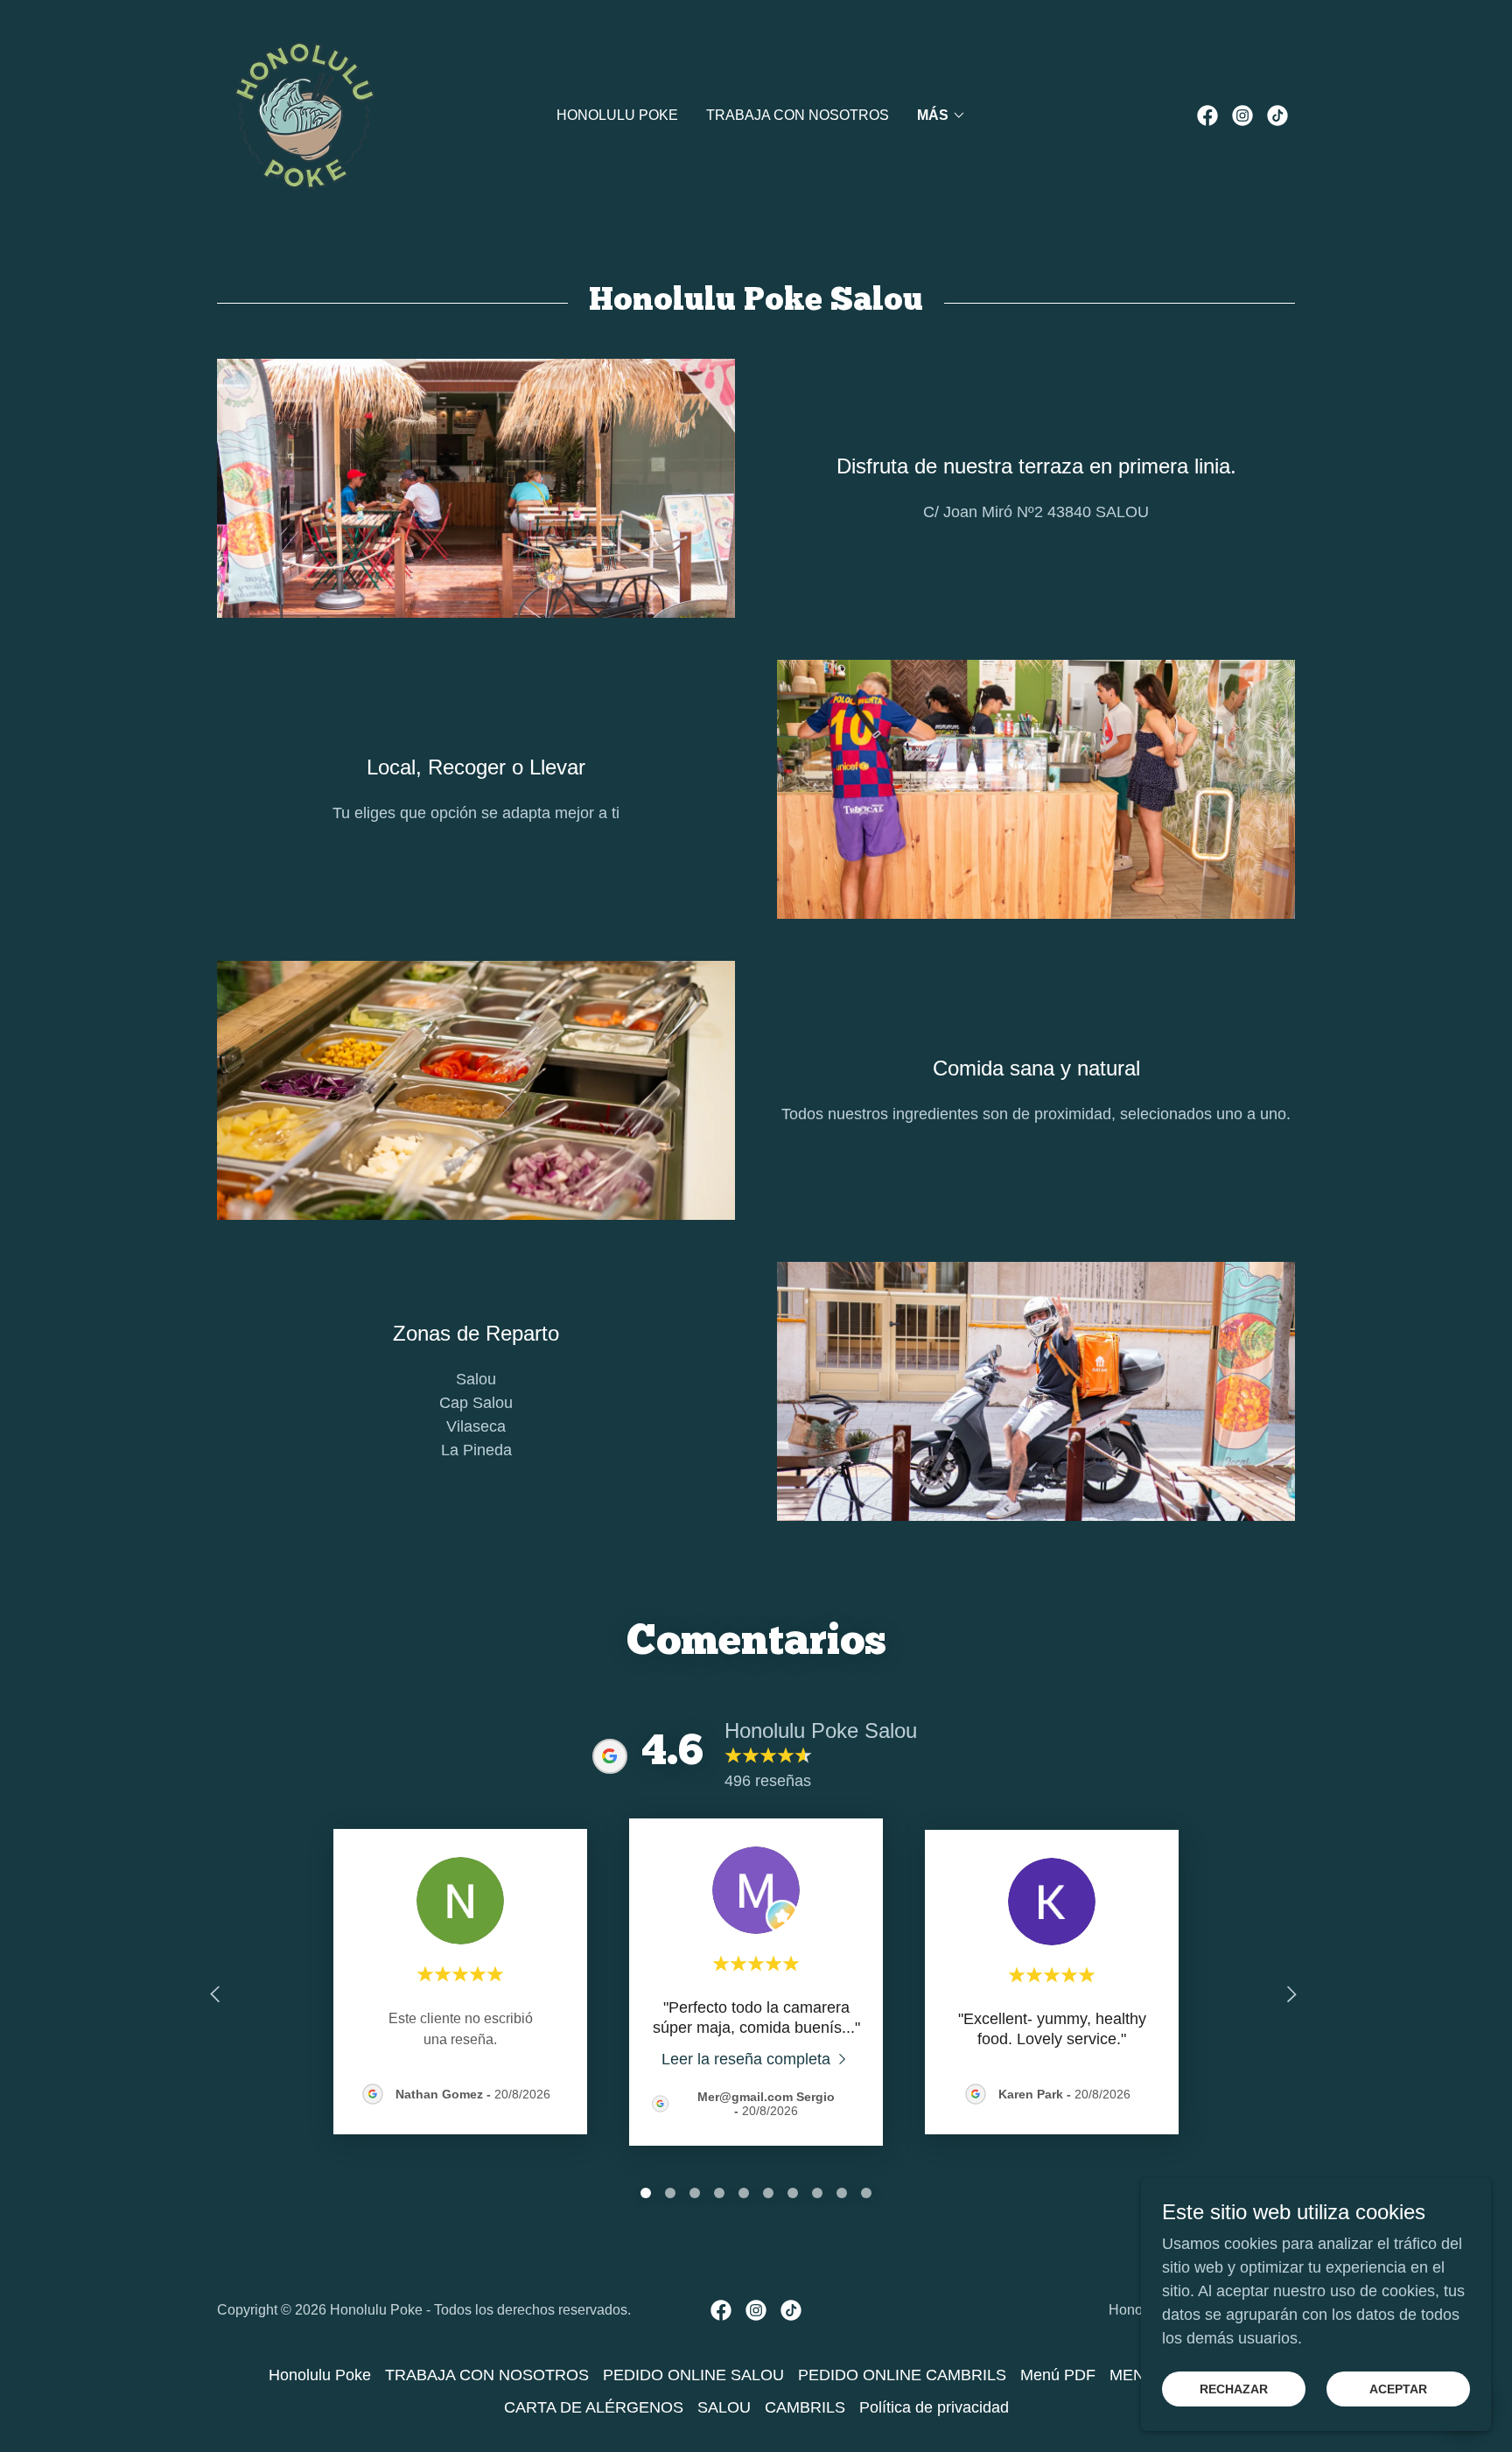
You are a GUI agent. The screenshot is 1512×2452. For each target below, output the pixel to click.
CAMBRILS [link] (805, 2407)
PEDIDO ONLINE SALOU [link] (693, 2375)
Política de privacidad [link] (934, 2407)
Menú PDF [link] (1058, 2375)
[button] (941, 116)
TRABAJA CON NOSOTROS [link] (798, 115)
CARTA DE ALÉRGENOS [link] (594, 2407)
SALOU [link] (724, 2407)
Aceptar (1398, 2389)
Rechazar (1234, 2389)
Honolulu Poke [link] (617, 115)
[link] (304, 115)
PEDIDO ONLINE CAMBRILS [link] (902, 2375)
